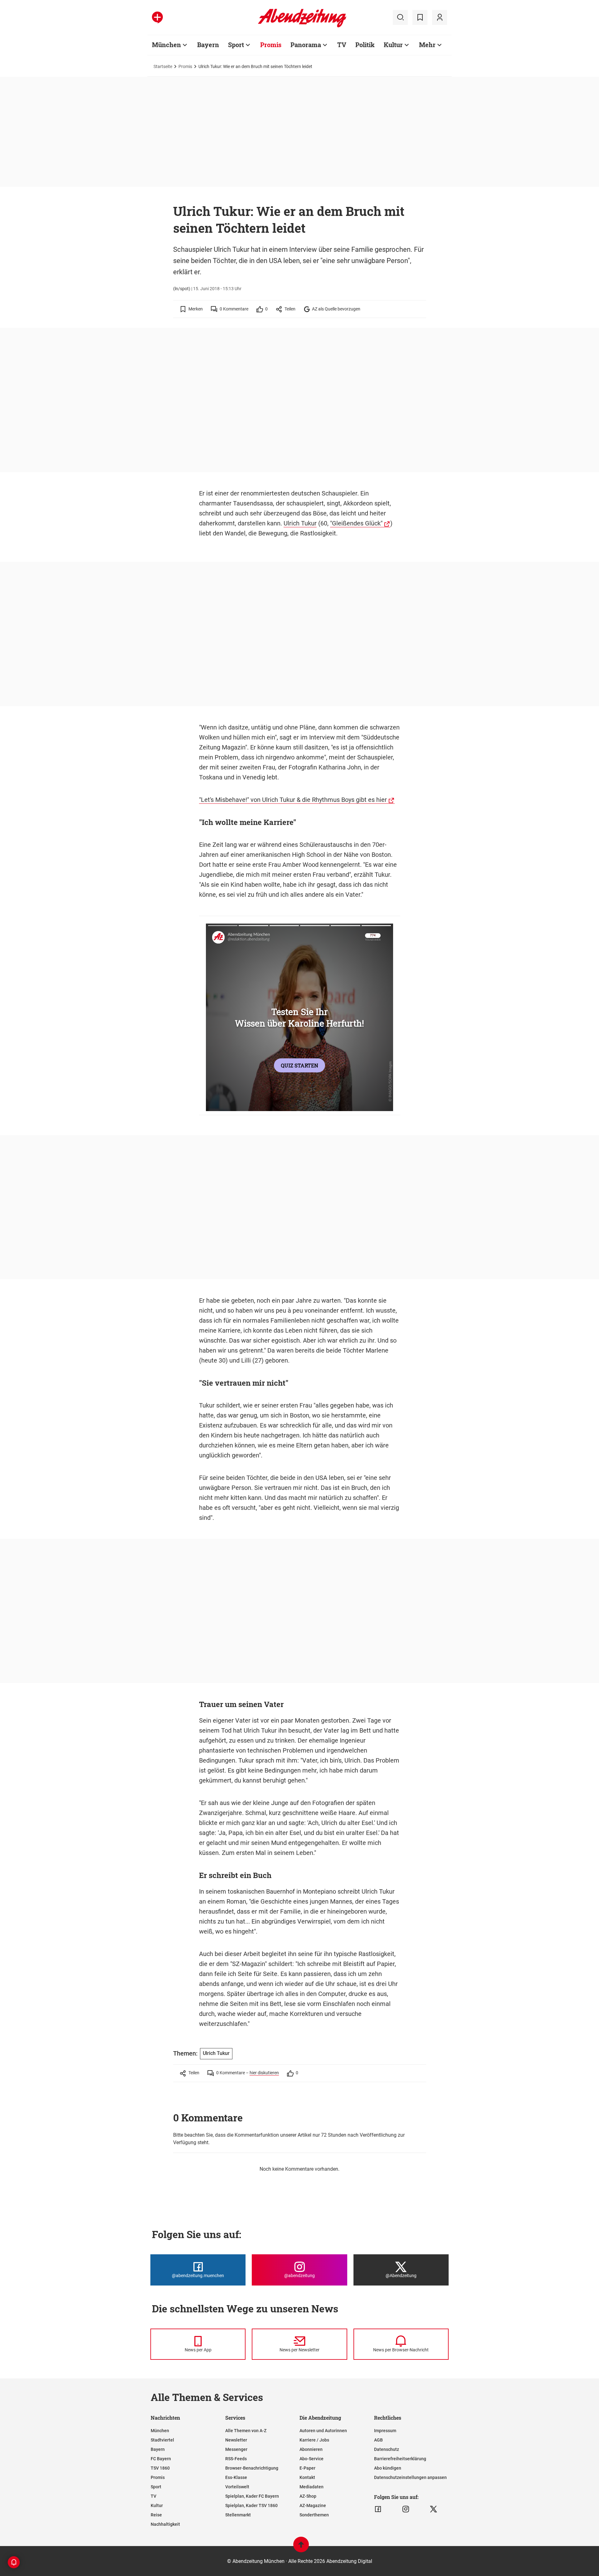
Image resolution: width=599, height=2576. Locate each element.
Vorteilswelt (237, 2487)
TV (342, 45)
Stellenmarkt (238, 2515)
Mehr (427, 45)
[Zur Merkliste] (420, 17)
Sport (236, 45)
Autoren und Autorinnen (323, 2431)
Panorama (306, 45)
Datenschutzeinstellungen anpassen (410, 2477)
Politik (365, 45)
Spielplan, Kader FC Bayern (252, 2496)
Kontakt (307, 2477)
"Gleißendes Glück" (356, 523)
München (166, 45)
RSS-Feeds (236, 2459)
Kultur (393, 45)
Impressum (385, 2431)
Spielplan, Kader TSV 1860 (251, 2505)
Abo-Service (312, 2459)
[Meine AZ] (440, 17)
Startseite (163, 66)
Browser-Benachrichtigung (252, 2468)
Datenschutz (387, 2449)
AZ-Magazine (313, 2505)
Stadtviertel (162, 2440)
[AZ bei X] (433, 2509)
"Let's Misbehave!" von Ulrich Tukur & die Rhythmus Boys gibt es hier (293, 800)
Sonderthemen (314, 2515)
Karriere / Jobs (314, 2440)
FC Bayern (161, 2459)
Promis (271, 45)
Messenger (236, 2449)
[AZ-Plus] (157, 17)
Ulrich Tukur (300, 523)
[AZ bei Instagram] (406, 2509)
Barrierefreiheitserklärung (400, 2459)
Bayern (208, 45)
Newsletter (236, 2440)
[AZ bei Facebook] (378, 2509)
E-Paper (307, 2468)
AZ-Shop (308, 2496)
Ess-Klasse (236, 2477)
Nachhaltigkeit (165, 2524)
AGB (378, 2440)
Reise (156, 2515)
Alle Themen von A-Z (246, 2431)
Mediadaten (312, 2487)
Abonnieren (311, 2449)
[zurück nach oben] (301, 2547)
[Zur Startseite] (302, 26)
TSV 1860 (160, 2468)
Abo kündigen (388, 2468)
